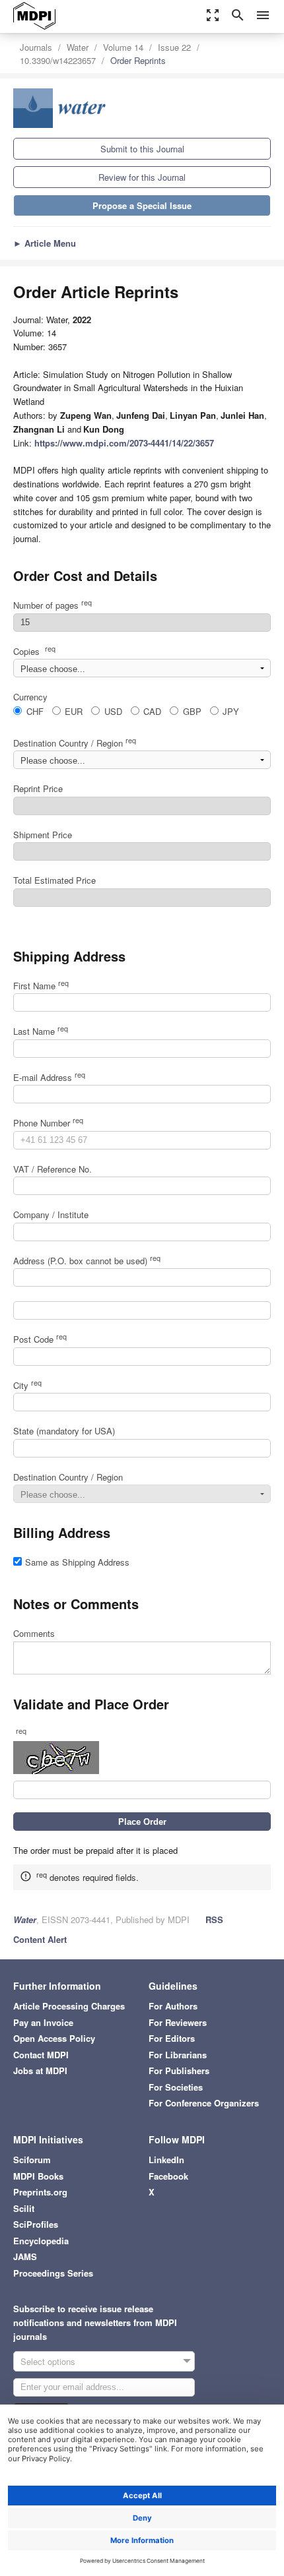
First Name (41, 986)
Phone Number (48, 1123)
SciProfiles (36, 2224)
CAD (152, 711)
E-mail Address (49, 1077)
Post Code (40, 1339)
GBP (192, 711)
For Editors (172, 2038)
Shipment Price (43, 835)
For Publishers (179, 2070)
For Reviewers (178, 2022)
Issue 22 (174, 47)
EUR (74, 711)
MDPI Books (38, 2176)
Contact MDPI (41, 2055)
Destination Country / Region (75, 743)
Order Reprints (138, 60)
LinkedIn (166, 2160)
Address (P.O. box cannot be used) (87, 1261)
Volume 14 (123, 47)
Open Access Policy (54, 2038)
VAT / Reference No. (53, 1169)
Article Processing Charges (69, 2006)
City (27, 1385)
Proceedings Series (53, 2273)
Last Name (41, 1031)
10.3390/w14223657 (58, 60)
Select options (48, 2361)
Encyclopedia (41, 2241)
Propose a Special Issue (142, 205)
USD (113, 711)
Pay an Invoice (43, 2022)
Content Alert (40, 1939)
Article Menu (45, 243)
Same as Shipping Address (77, 1562)
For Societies (176, 2087)
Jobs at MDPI (40, 2070)
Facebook (168, 2176)
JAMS (25, 2256)
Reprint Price (38, 788)
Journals (36, 47)
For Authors (173, 2006)
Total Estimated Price (54, 880)
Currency (30, 697)
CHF (35, 711)
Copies (34, 651)
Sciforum (32, 2160)
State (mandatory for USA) (64, 1431)
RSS (214, 1919)
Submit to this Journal (142, 149)
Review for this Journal (142, 177)
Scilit (24, 2208)
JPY (231, 711)
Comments (34, 1633)
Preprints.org (40, 2192)
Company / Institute (51, 1214)
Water (78, 47)
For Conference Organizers (204, 2103)
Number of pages (53, 605)
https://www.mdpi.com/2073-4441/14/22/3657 (124, 443)
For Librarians (178, 2055)
